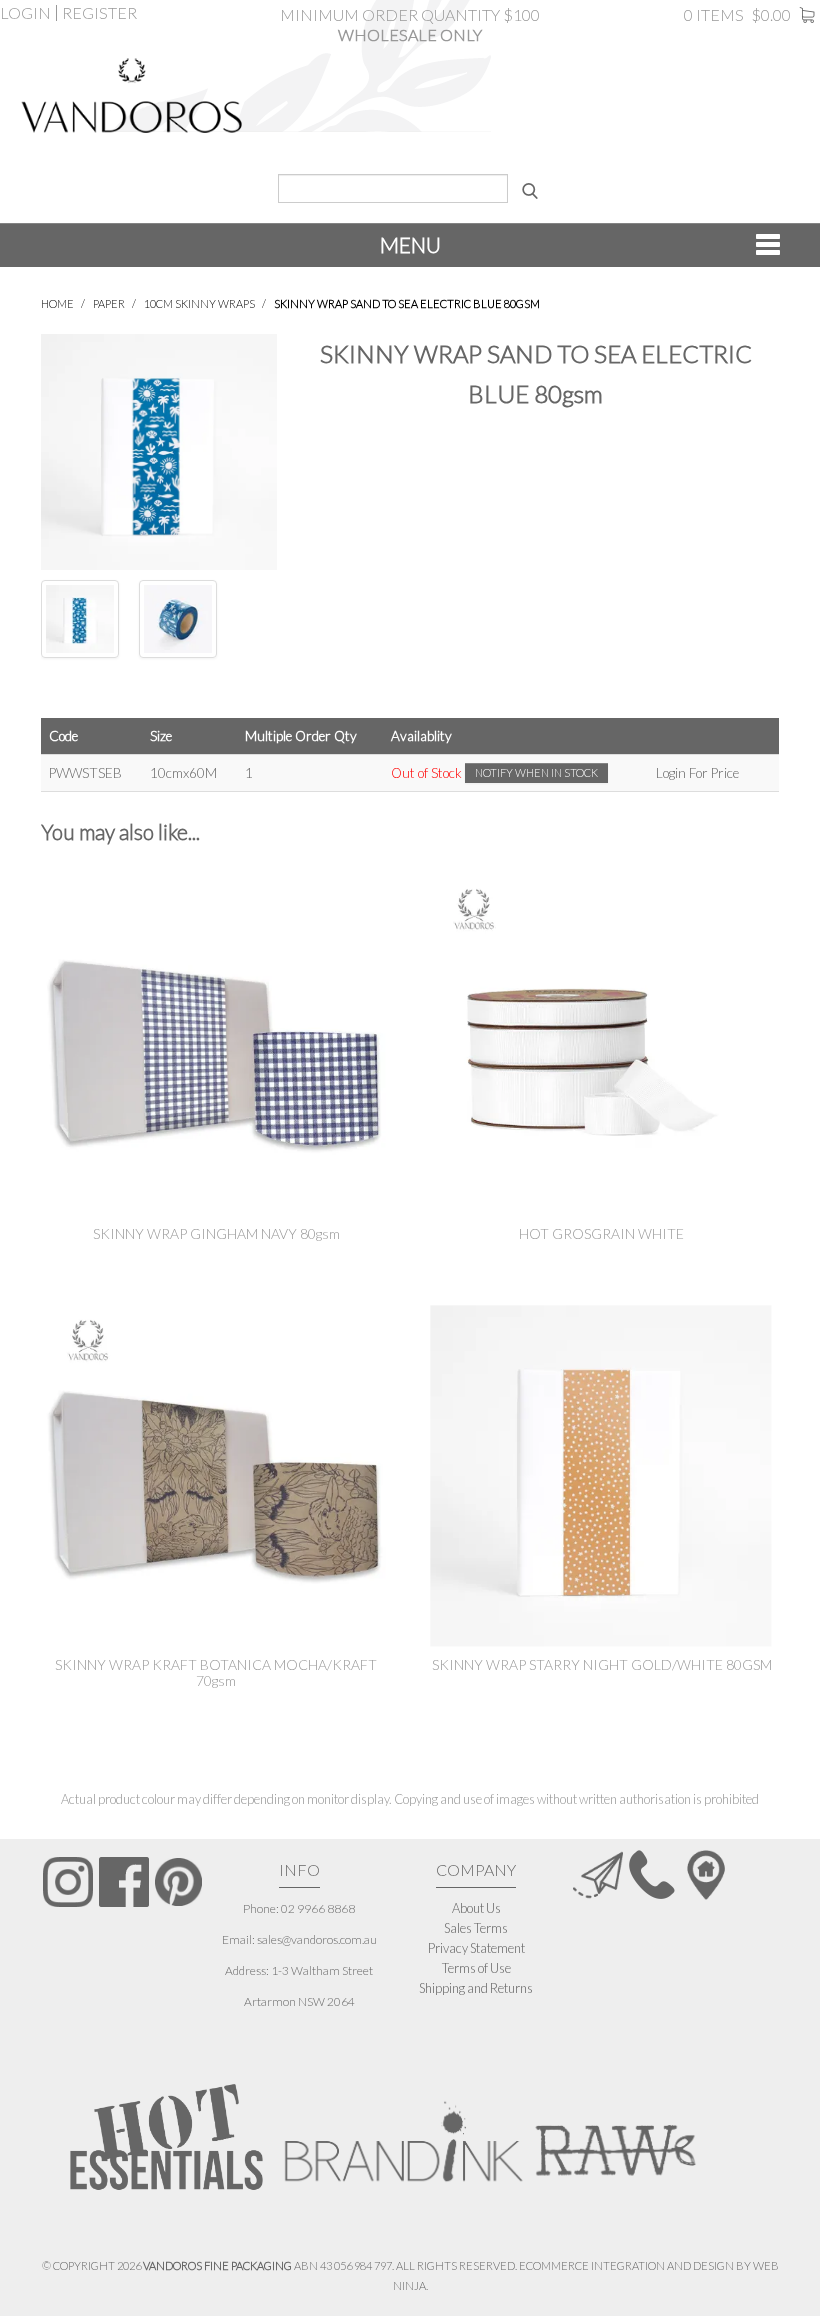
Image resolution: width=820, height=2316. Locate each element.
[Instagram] (68, 1882)
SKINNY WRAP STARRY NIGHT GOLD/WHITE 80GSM (602, 1664)
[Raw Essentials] (614, 2131)
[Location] (706, 1874)
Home (57, 303)
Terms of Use (476, 1968)
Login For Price (697, 773)
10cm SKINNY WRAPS (199, 303)
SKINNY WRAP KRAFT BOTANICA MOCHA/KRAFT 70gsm (216, 1672)
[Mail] (598, 1874)
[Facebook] (124, 1882)
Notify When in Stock (536, 772)
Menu (410, 244)
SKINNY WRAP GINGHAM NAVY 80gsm (216, 1233)
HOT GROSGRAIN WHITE (601, 1233)
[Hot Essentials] (166, 2136)
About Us (476, 1908)
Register (99, 13)
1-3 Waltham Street (322, 1970)
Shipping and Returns (476, 1988)
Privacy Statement (476, 1948)
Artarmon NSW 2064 (299, 2001)
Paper (109, 303)
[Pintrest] (179, 1882)
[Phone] (652, 1874)
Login (25, 13)
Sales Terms (476, 1928)
